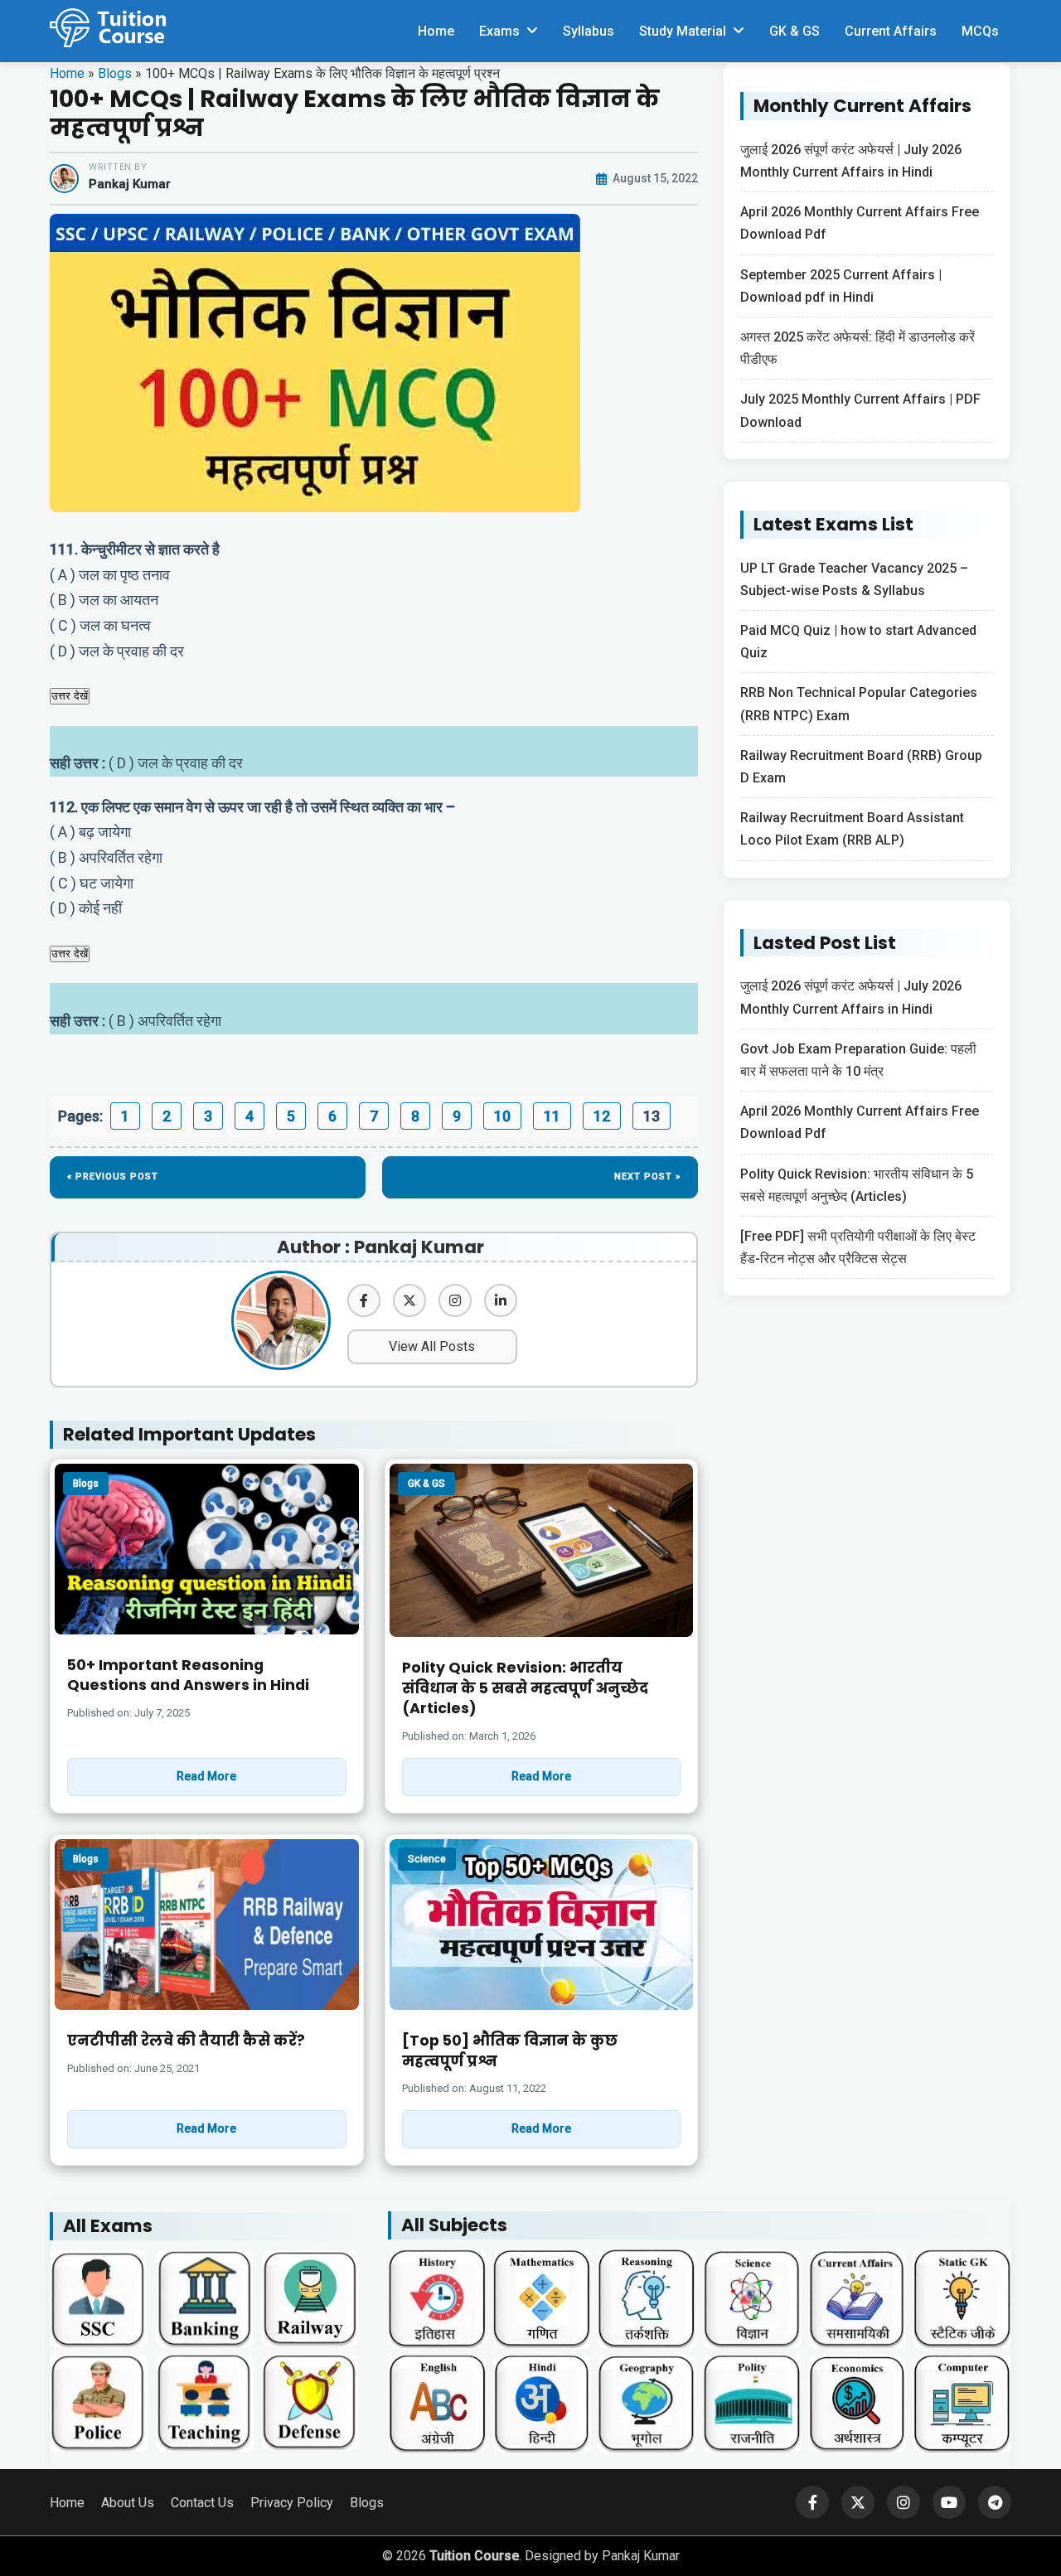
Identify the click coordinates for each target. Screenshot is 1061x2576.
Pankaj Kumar (130, 184)
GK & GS (795, 31)
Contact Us (202, 2503)
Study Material (683, 31)
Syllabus (589, 31)
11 (552, 1116)
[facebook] (364, 1300)
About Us (128, 2503)
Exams (499, 31)
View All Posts (432, 1346)
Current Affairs (891, 31)
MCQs (980, 31)
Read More (206, 1776)
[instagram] (455, 1300)
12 (602, 1116)
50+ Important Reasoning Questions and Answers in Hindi (188, 1675)
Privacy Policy (292, 2503)
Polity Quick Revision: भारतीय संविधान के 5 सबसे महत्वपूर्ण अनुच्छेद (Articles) (525, 1688)
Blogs (115, 73)
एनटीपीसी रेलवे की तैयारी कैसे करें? (186, 2041)
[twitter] (409, 1300)
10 (502, 1116)
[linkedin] (501, 1300)
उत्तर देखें (70, 696)
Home (436, 31)
